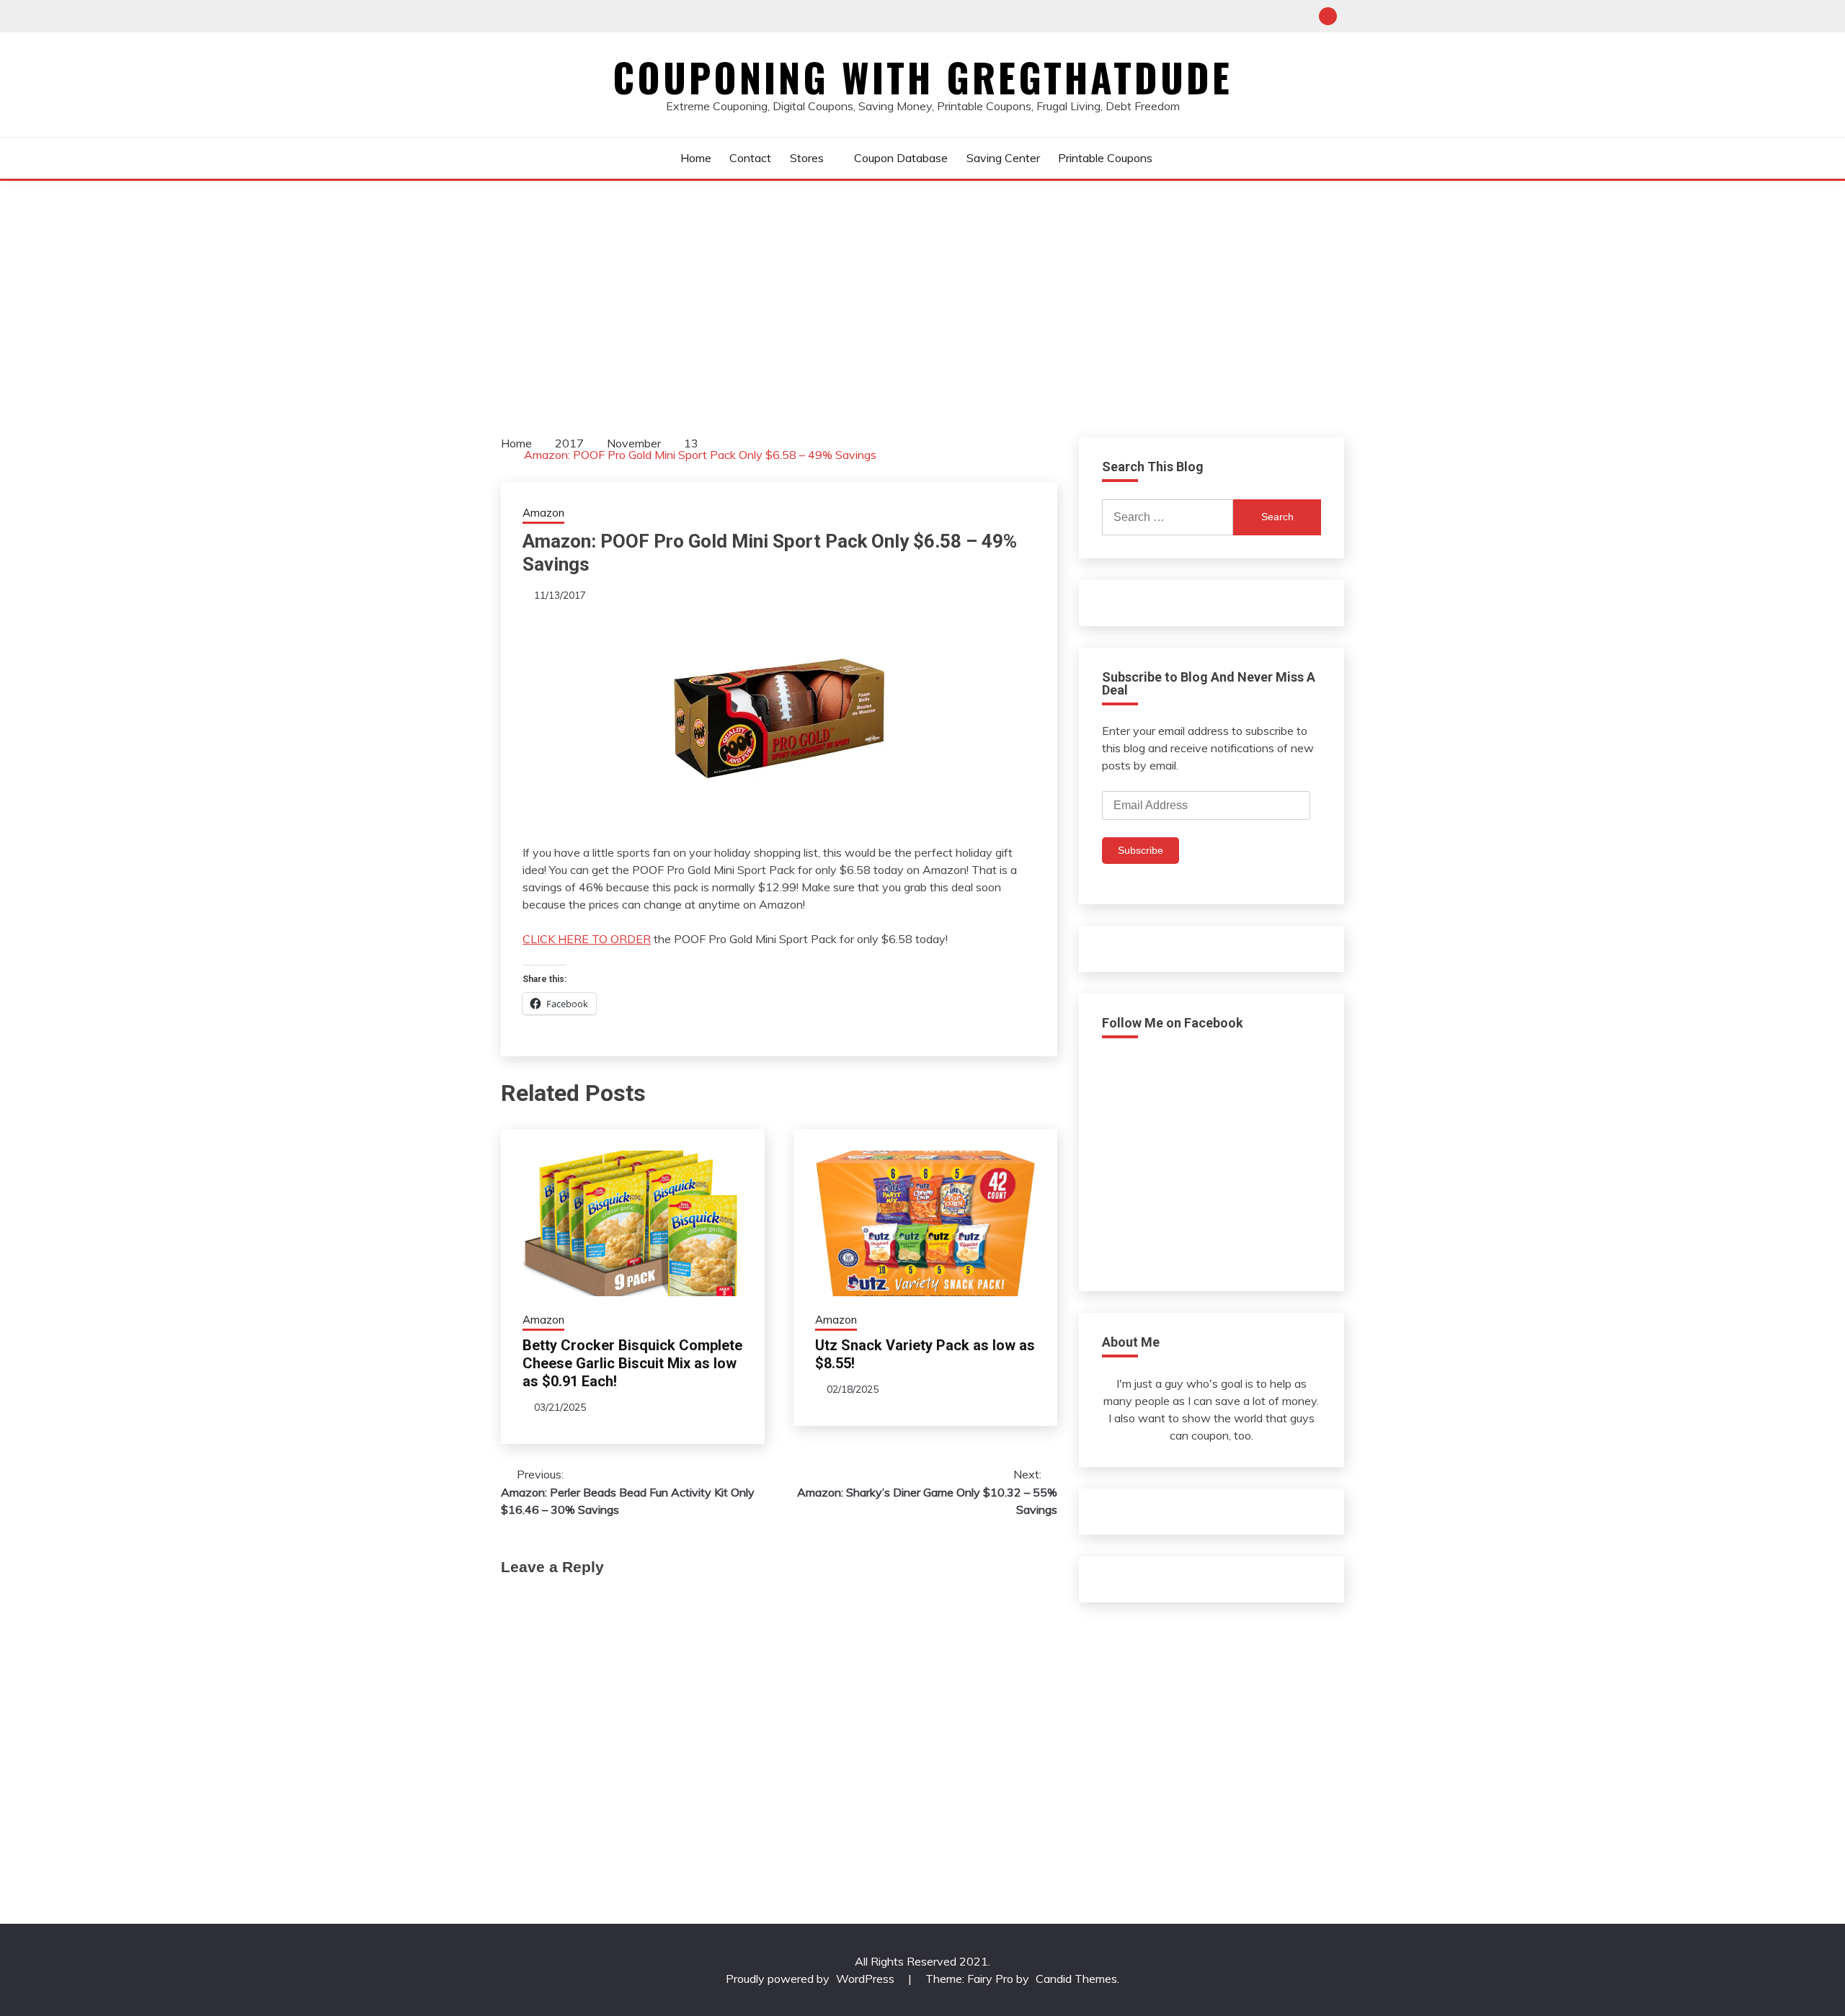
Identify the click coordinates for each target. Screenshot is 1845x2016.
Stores (807, 158)
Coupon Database (901, 158)
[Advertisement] (922, 289)
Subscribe (1141, 850)
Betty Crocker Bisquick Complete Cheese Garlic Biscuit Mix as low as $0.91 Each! (632, 1363)
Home (696, 158)
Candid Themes (1076, 1979)
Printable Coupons (1105, 158)
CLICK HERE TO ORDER (587, 939)
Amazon (543, 513)
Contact (750, 158)
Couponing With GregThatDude (922, 77)
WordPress (865, 1979)
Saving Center (1003, 158)
